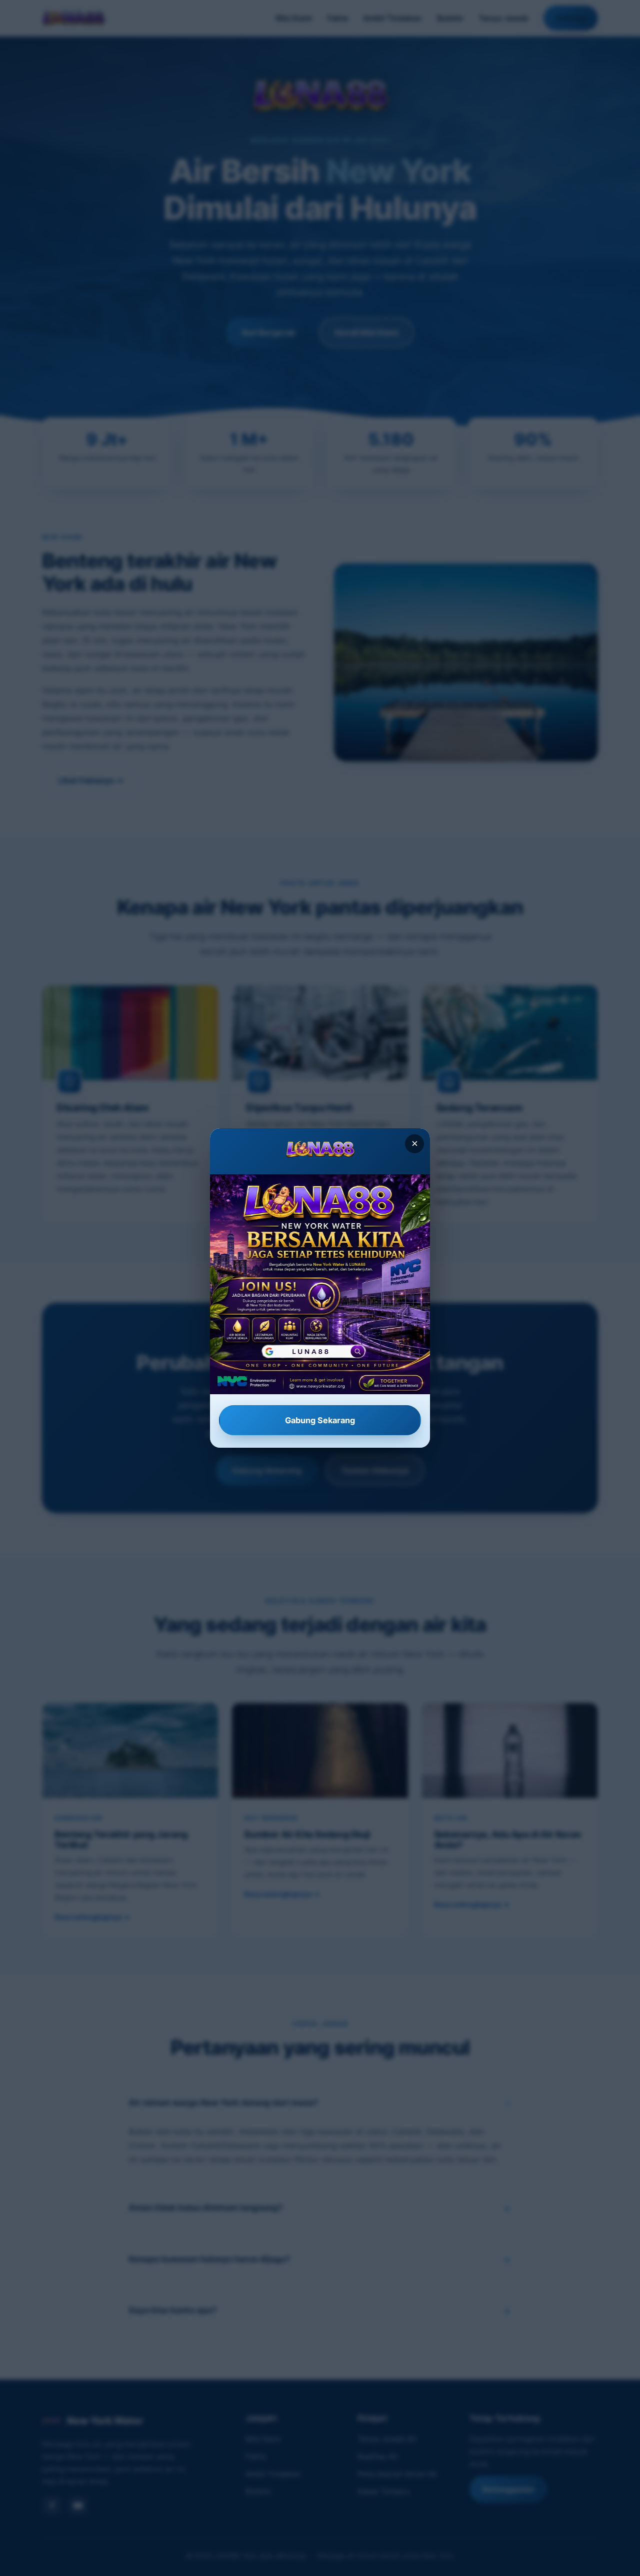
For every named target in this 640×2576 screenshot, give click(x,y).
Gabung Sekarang (320, 1420)
